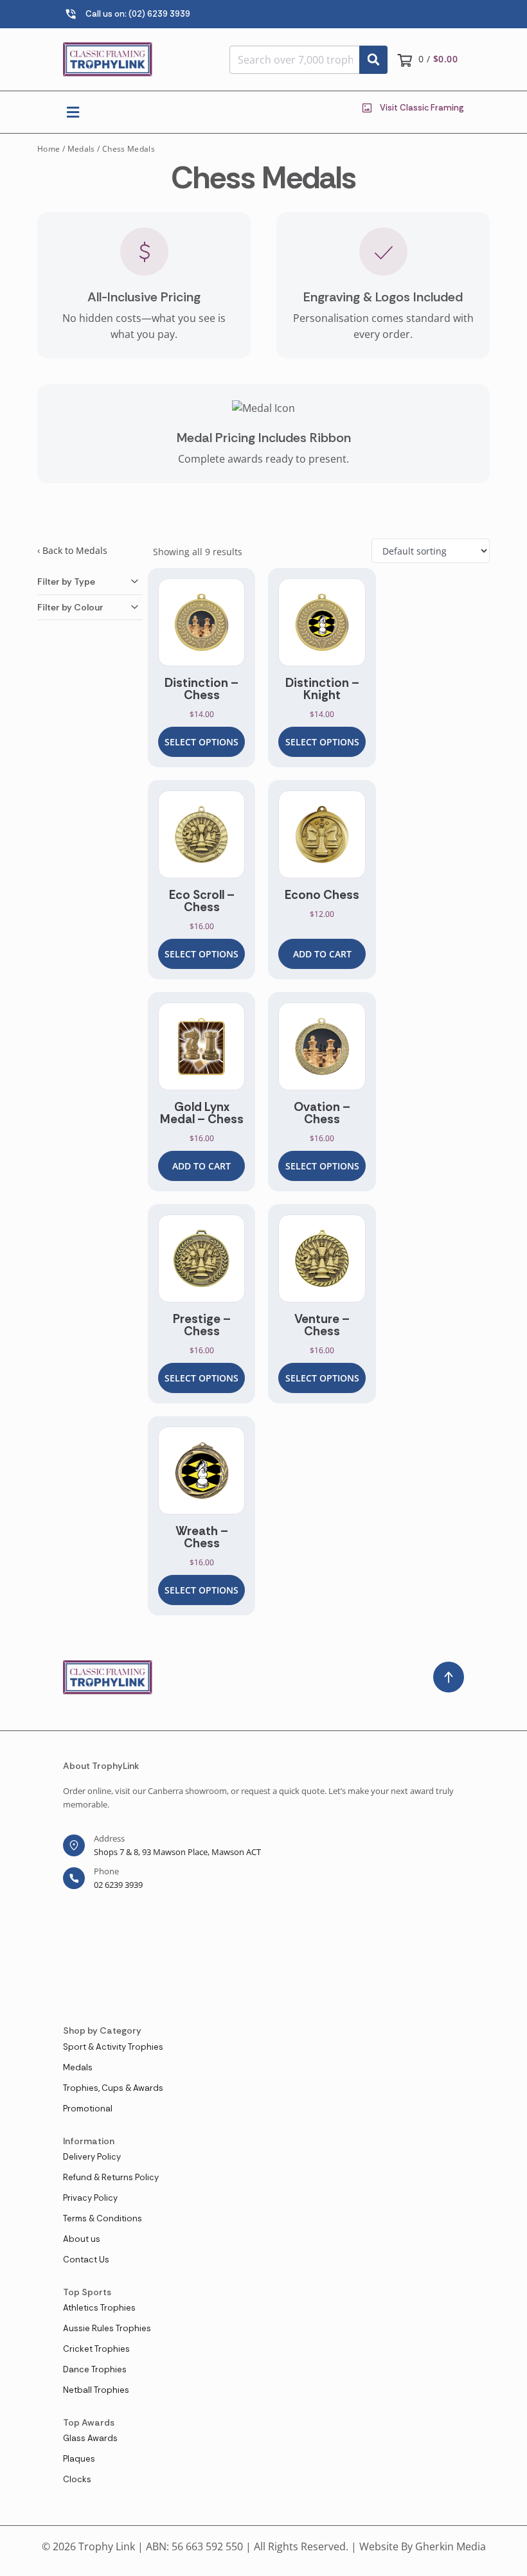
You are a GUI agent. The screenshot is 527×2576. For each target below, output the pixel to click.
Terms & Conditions (103, 2218)
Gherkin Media (451, 2546)
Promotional (88, 2109)
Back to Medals (75, 550)
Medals (81, 149)
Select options (201, 742)
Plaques (79, 2459)
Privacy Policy (90, 2198)
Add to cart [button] (322, 954)
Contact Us (86, 2260)
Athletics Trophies (99, 2308)
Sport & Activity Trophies (113, 2047)
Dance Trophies (95, 2369)
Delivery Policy (92, 2157)
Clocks (77, 2479)
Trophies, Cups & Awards (113, 2088)
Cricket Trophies (96, 2349)
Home (49, 149)
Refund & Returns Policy (111, 2177)
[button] (73, 112)
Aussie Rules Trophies (107, 2328)
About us (82, 2239)
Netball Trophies (96, 2390)
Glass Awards (90, 2438)
